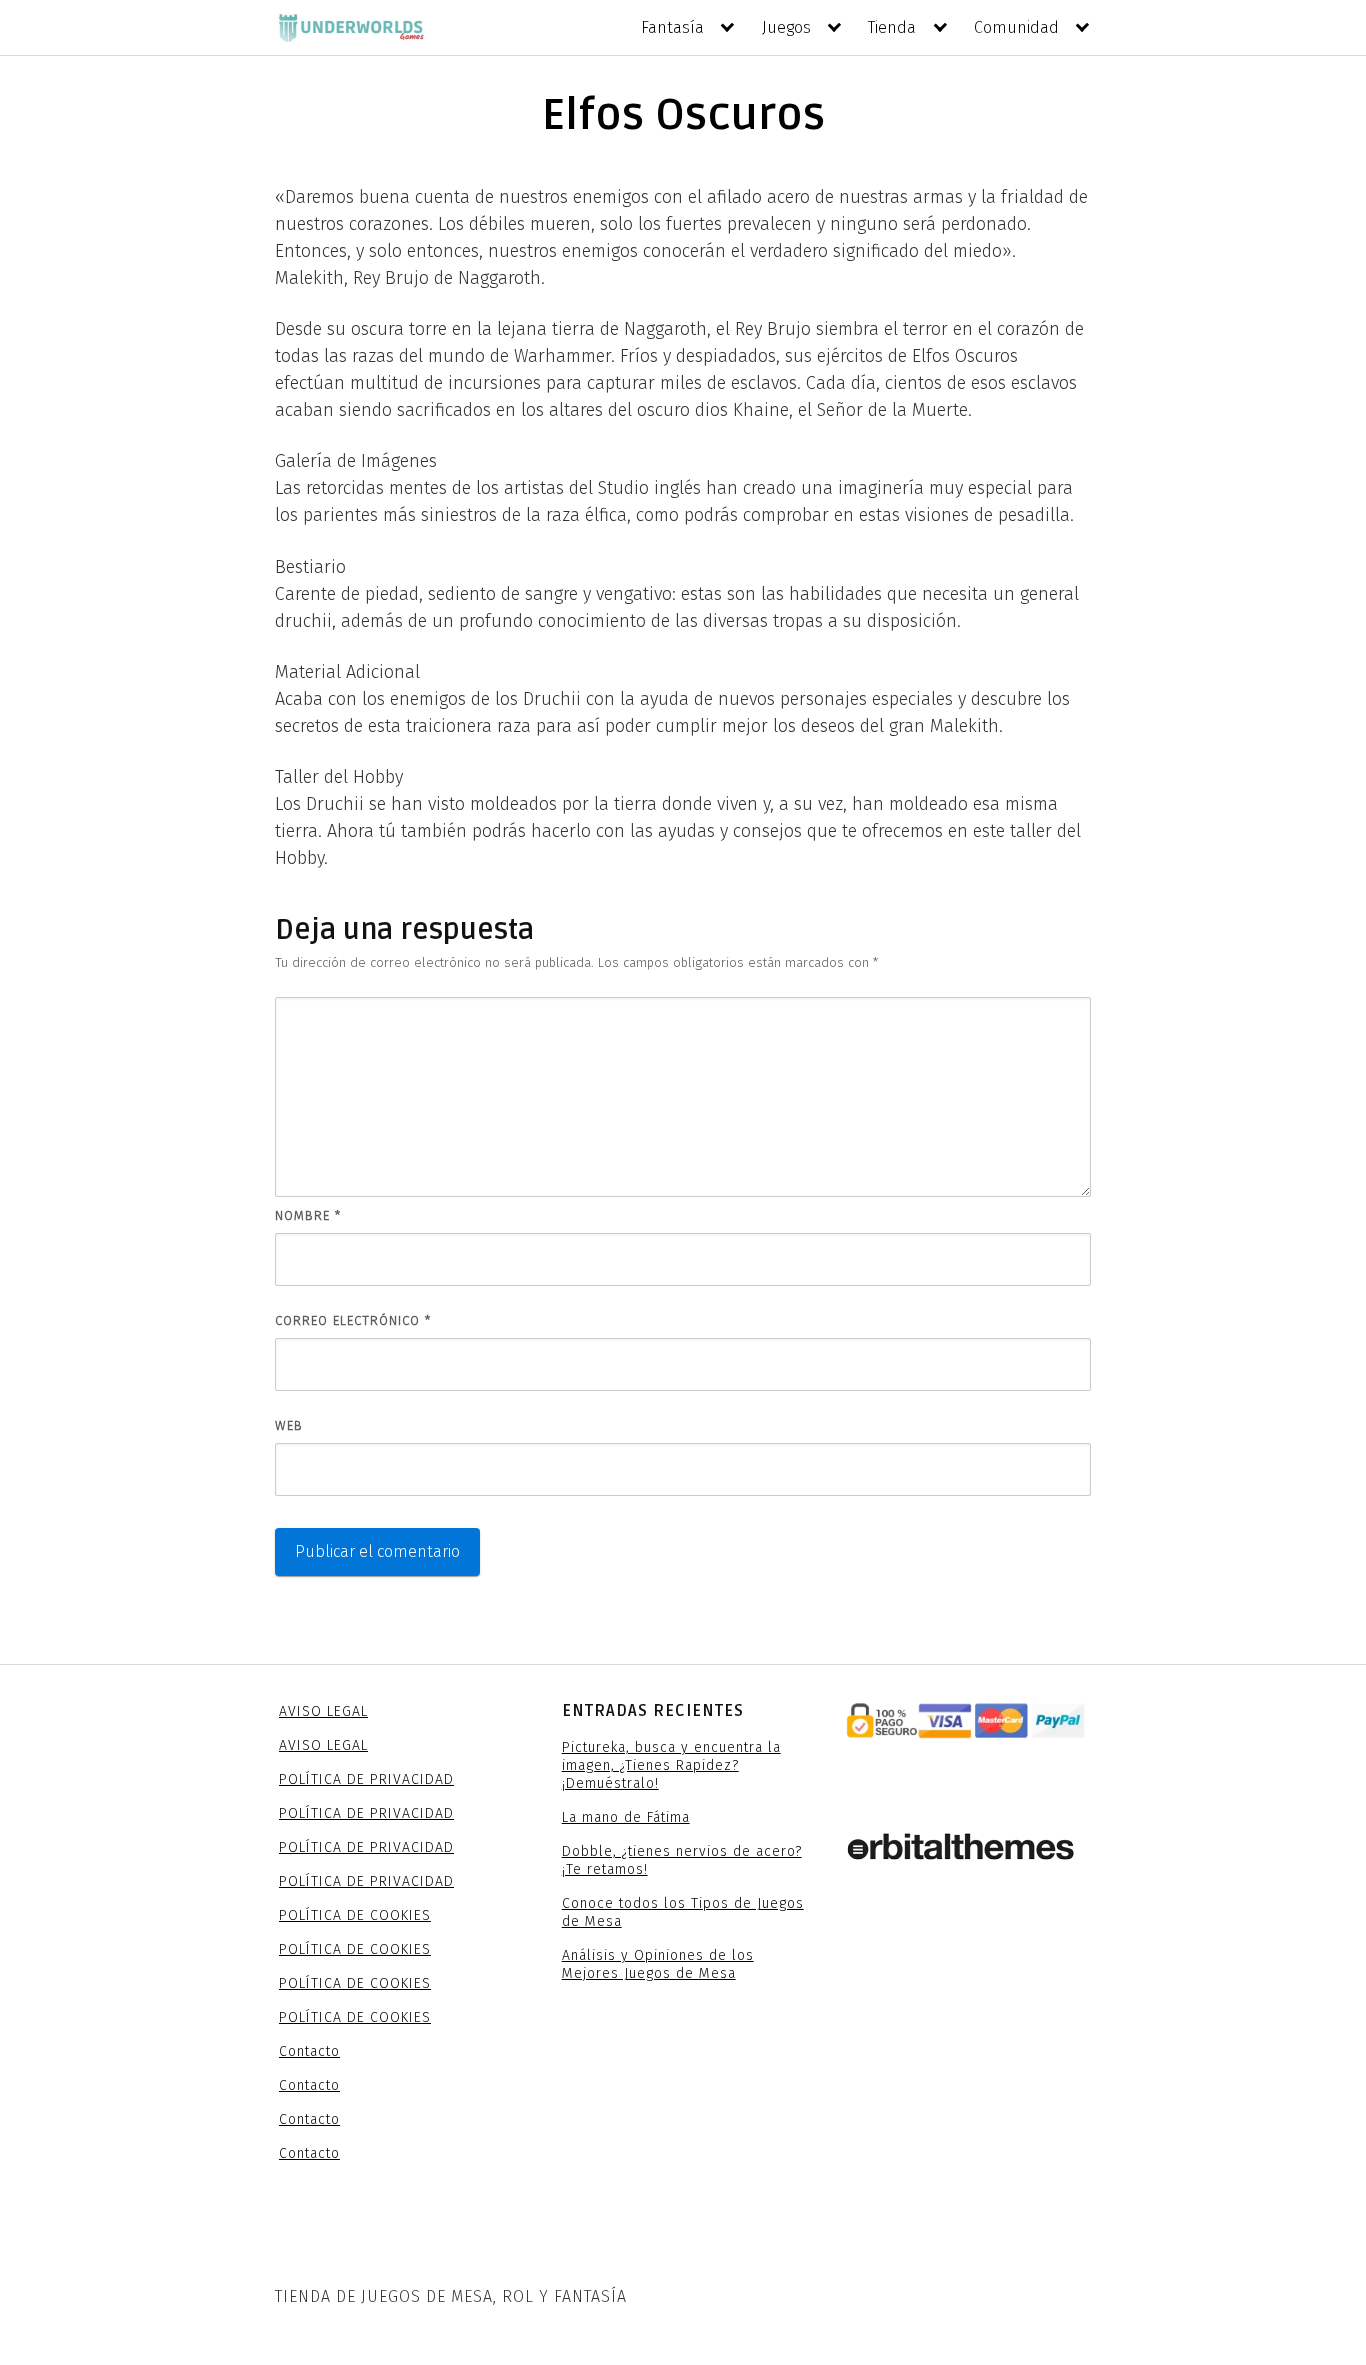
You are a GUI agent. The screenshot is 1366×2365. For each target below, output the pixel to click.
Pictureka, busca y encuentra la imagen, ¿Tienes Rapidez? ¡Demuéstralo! (671, 1765)
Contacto (309, 2051)
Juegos (786, 27)
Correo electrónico (353, 1320)
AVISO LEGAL (323, 1711)
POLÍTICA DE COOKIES (355, 1915)
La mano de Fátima (626, 1817)
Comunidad (1016, 27)
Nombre (308, 1215)
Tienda (892, 27)
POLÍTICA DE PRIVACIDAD (366, 1779)
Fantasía (672, 27)
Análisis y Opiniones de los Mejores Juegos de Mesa (658, 1964)
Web (289, 1425)
